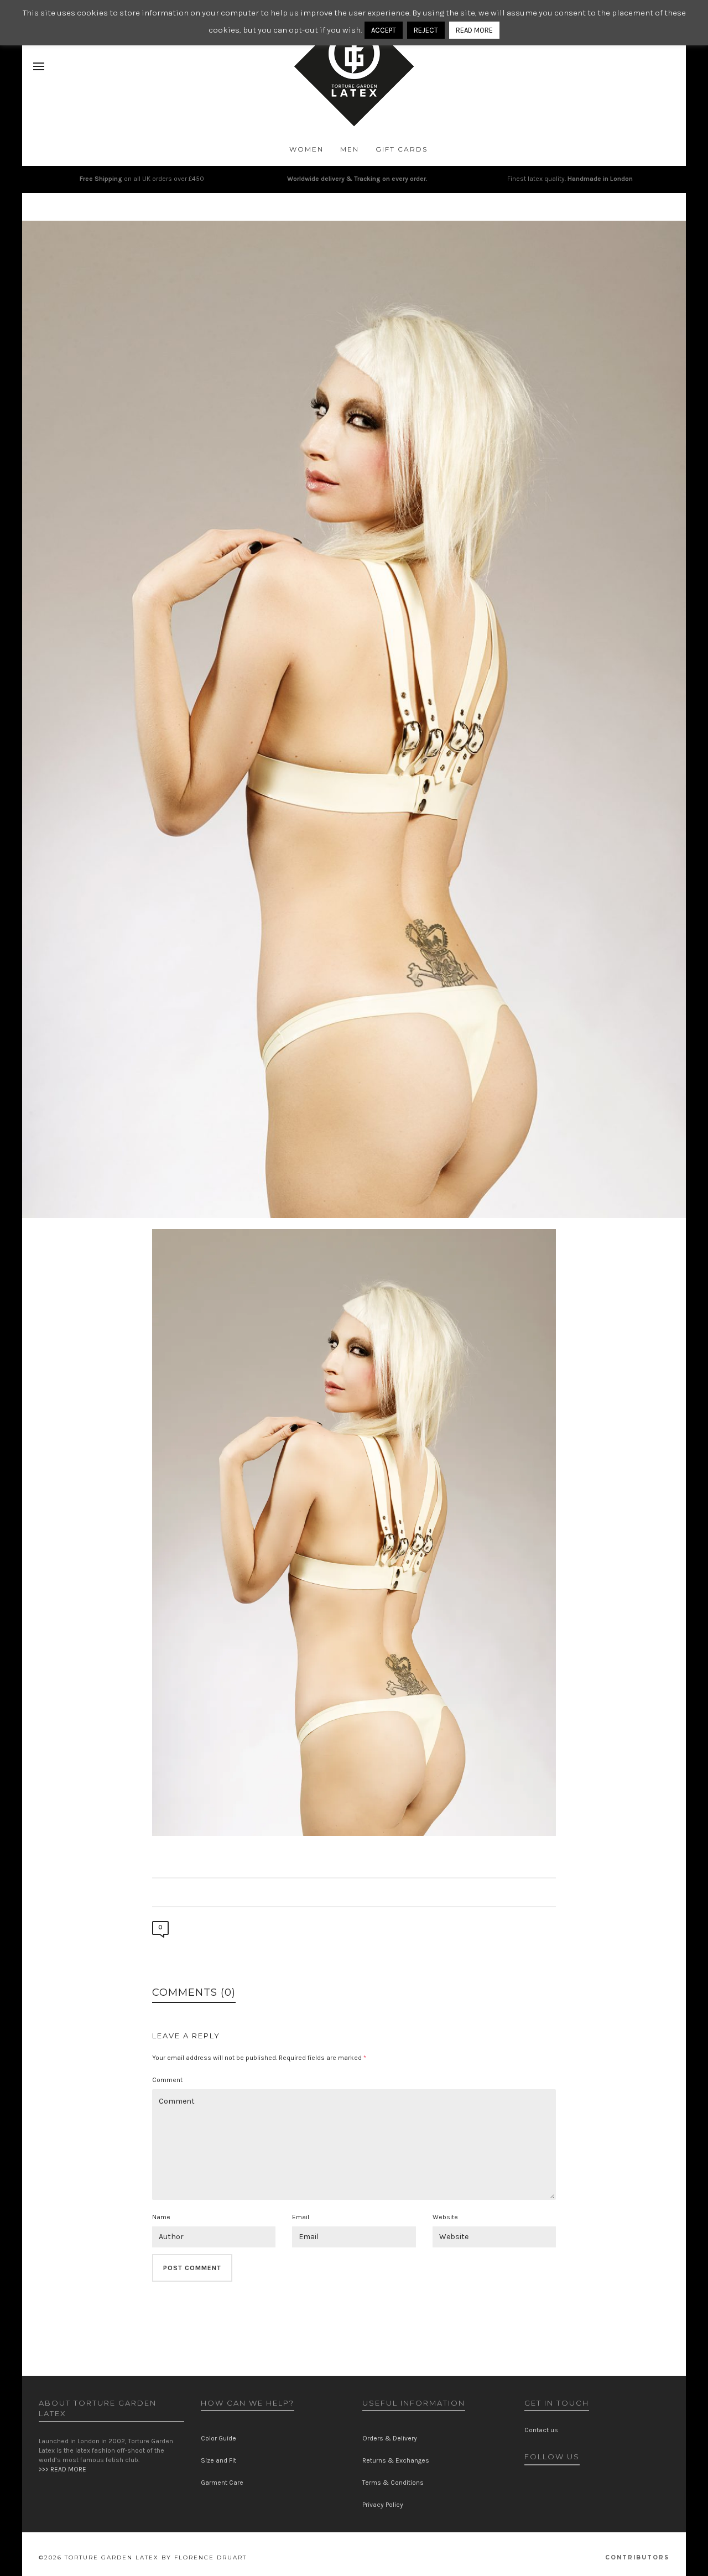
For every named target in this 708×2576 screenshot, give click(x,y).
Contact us (541, 2430)
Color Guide (218, 2438)
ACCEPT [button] (384, 30)
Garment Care (222, 2483)
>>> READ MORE (63, 2469)
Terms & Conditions (393, 2483)
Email (301, 2217)
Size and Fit (218, 2460)
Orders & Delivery (390, 2438)
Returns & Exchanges (396, 2460)
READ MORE (474, 30)
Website (445, 2217)
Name (161, 2217)
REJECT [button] (426, 30)
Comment (167, 2080)
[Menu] (39, 67)
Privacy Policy (383, 2505)
